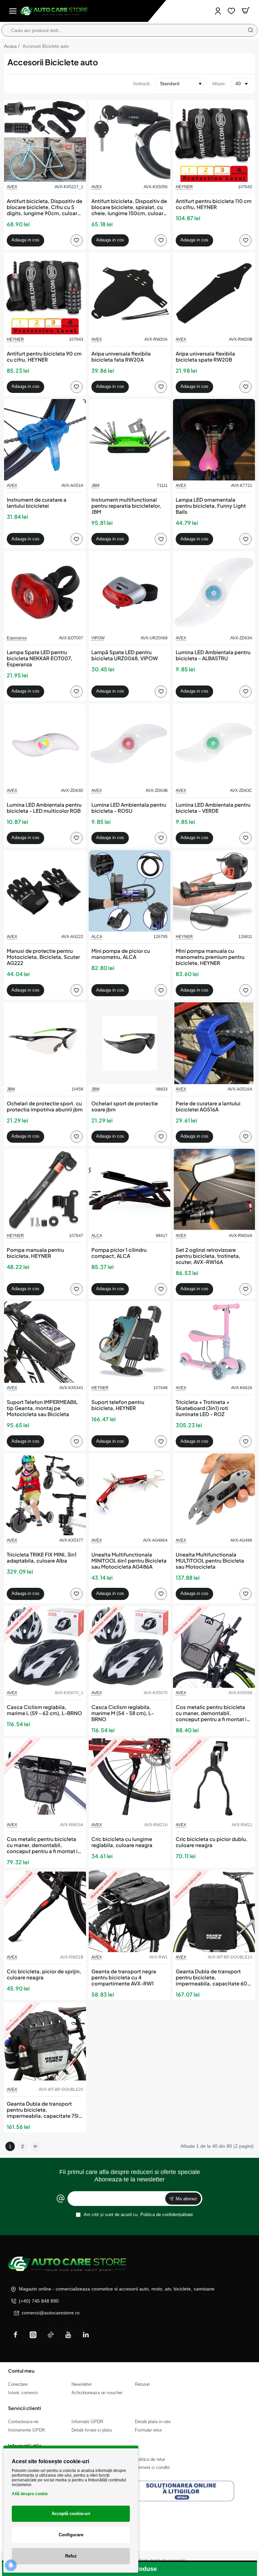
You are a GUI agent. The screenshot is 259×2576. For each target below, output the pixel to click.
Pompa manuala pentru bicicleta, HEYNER (35, 1253)
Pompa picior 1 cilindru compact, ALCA (119, 1253)
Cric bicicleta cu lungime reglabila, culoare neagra (122, 1842)
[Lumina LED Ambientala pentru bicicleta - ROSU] (130, 745)
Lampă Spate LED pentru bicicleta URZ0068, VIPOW (125, 655)
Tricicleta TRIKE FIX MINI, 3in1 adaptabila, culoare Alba (42, 1558)
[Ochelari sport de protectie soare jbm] (130, 1043)
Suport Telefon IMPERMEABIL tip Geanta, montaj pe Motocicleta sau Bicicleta (42, 1408)
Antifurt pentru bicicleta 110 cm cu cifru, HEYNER (214, 204)
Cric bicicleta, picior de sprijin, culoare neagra (44, 1974)
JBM (95, 486)
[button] (25, 240)
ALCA (97, 937)
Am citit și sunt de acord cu (138, 2215)
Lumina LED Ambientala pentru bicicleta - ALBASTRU (213, 655)
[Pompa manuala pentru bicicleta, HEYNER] (45, 1190)
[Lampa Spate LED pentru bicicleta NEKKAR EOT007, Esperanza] (45, 592)
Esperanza (17, 638)
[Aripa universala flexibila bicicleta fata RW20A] (130, 293)
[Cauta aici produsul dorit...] (251, 30)
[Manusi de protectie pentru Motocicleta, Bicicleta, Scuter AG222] (45, 891)
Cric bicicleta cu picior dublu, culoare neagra (212, 1842)
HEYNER (184, 187)
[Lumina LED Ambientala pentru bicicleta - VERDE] (214, 745)
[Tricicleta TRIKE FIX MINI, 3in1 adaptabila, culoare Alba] (45, 1494)
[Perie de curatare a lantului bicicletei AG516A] (214, 1043)
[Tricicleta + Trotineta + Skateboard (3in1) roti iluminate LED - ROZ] (214, 1342)
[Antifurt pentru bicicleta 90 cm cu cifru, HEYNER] (45, 293)
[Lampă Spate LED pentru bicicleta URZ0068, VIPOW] (130, 592)
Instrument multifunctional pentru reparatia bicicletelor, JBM (126, 506)
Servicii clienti (25, 2408)
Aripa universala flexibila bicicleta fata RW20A (121, 357)
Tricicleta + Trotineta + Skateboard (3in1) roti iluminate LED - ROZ (203, 1408)
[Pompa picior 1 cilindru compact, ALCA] (130, 1190)
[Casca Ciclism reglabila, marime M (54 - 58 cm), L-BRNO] (130, 1647)
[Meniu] (13, 11)
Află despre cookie (30, 2494)
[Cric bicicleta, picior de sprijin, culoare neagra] (45, 1911)
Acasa (10, 46)
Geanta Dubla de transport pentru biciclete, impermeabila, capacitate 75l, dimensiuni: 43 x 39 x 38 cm (44, 2110)
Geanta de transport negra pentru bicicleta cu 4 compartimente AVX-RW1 (124, 1977)
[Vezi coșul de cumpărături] (246, 11)
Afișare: (219, 84)
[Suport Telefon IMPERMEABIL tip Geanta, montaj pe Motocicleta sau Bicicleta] (45, 1342)
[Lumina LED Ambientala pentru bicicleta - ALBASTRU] (214, 592)
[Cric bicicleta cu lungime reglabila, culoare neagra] (130, 1779)
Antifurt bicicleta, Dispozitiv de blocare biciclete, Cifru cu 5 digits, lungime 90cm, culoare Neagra (45, 207)
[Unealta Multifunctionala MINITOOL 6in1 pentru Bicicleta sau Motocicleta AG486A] (130, 1494)
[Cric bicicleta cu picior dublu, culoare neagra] (214, 1779)
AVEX (12, 187)
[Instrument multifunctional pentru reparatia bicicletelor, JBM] (130, 440)
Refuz (71, 2556)
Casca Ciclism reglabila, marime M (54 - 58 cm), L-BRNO (123, 1713)
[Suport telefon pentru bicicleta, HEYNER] (130, 1342)
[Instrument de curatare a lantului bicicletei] (45, 440)
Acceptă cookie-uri (71, 2514)
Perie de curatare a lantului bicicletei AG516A (208, 1106)
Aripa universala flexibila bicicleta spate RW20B (205, 357)
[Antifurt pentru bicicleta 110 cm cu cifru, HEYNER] (214, 141)
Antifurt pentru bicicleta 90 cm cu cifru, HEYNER (44, 357)
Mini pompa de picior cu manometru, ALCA (121, 954)
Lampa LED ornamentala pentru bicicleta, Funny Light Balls (211, 506)
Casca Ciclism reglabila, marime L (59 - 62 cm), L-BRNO (44, 1710)
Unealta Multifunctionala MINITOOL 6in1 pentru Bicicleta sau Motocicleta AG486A (129, 1561)
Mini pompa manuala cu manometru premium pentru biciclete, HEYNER (210, 957)
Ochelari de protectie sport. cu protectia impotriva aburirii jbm (45, 1106)
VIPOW (98, 638)
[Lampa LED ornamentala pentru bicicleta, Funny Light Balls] (214, 440)
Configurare (71, 2535)
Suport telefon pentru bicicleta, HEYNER (118, 1405)
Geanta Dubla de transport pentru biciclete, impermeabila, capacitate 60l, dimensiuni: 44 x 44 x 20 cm (213, 1978)
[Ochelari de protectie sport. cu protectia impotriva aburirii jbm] (45, 1043)
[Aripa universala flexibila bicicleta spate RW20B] (214, 293)
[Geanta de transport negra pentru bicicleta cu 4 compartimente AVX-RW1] (130, 1911)
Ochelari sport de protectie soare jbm (125, 1106)
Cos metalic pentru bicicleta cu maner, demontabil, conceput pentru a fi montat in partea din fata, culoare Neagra (45, 1845)
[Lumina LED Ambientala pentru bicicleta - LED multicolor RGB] (45, 745)
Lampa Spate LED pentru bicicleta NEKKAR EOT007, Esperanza (39, 658)
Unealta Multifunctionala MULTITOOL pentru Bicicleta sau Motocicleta (210, 1561)
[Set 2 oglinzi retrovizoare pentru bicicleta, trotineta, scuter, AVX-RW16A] (214, 1190)
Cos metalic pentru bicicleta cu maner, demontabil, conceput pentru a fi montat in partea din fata (213, 1713)
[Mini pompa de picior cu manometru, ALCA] (130, 891)
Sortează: (142, 84)
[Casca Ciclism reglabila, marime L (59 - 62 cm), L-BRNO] (45, 1647)
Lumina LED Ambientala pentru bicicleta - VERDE (213, 808)
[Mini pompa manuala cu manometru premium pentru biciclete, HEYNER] (214, 891)
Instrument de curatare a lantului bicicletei (37, 503)
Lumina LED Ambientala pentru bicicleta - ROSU (129, 808)
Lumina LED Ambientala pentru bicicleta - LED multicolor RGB (44, 808)
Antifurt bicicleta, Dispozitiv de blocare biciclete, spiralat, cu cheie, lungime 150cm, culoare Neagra (129, 207)
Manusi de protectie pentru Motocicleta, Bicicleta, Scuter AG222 (43, 957)
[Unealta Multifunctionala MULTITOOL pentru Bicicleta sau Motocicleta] (214, 1494)
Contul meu (21, 2371)
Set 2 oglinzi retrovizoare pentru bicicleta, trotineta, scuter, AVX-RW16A (208, 1256)
